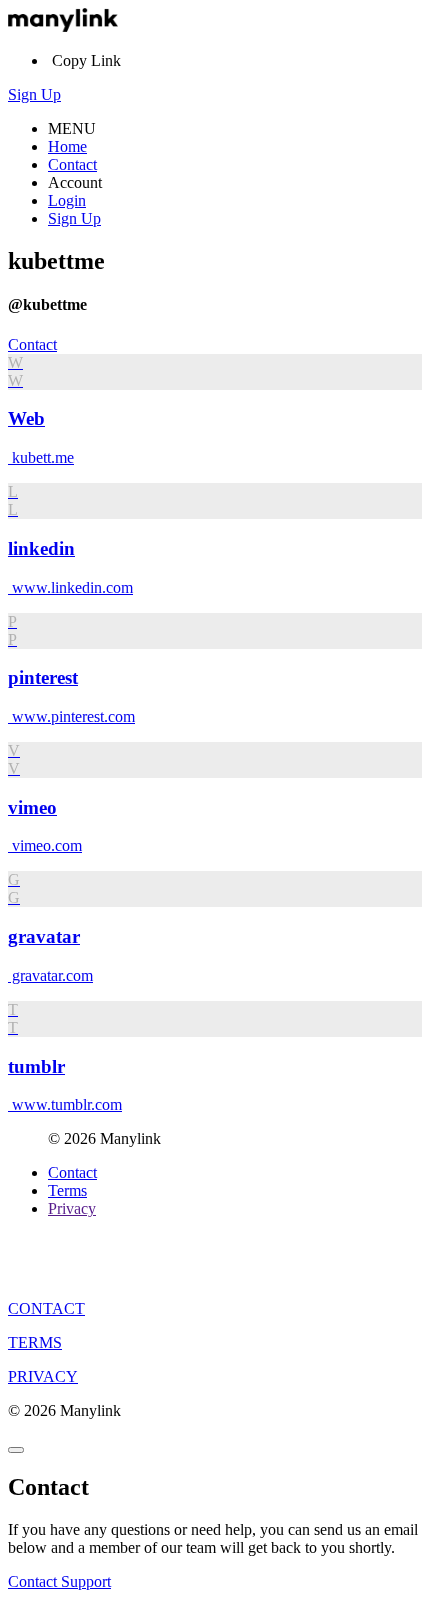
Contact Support (59, 1581)
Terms (67, 1190)
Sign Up (34, 94)
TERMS (35, 1342)
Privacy (72, 1208)
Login (67, 200)
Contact (72, 164)
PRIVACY (43, 1376)
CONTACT (46, 1308)
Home (67, 146)
